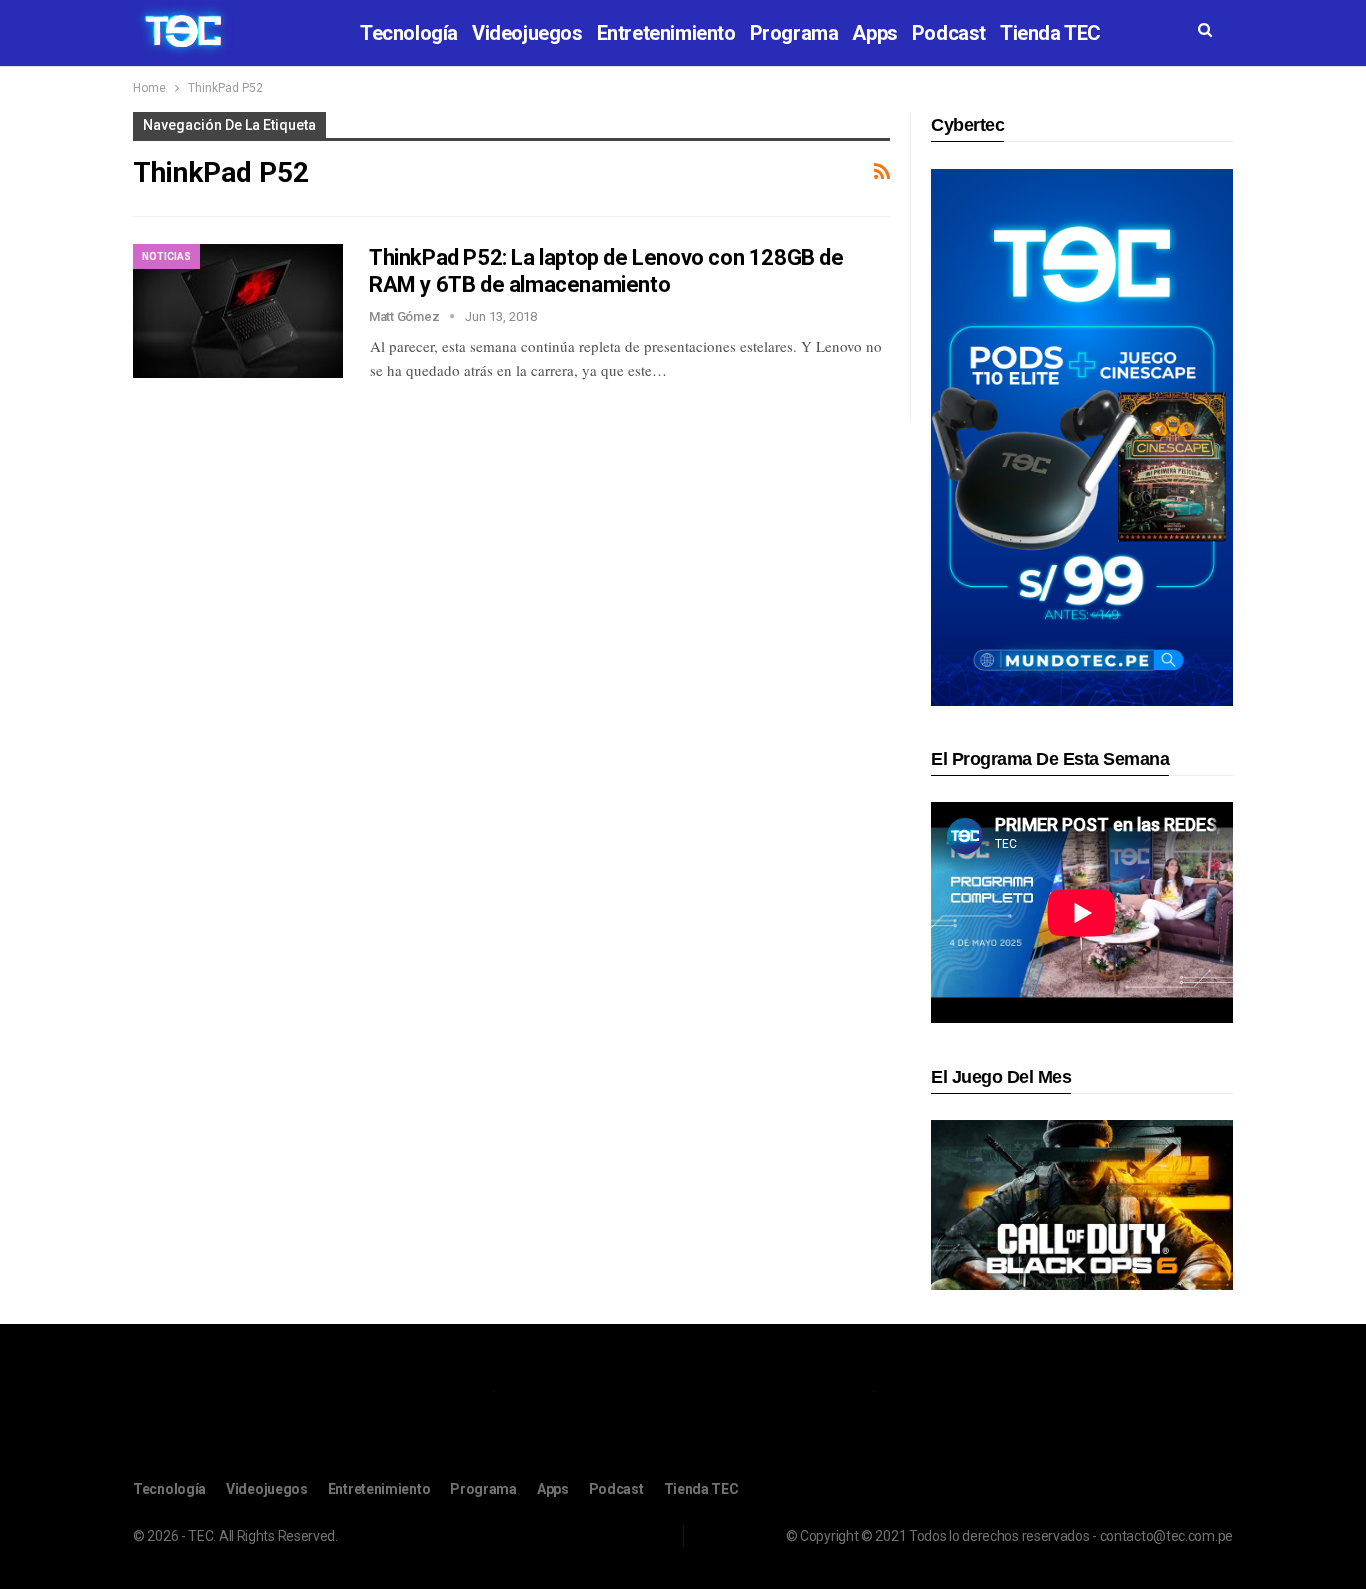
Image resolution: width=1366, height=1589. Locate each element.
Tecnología (409, 33)
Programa (794, 33)
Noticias (166, 256)
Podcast (949, 33)
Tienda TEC (1050, 33)
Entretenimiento (666, 33)
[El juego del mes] (1082, 1204)
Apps (874, 33)
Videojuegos (527, 33)
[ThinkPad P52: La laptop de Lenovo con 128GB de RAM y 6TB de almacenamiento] (238, 311)
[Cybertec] (1082, 436)
